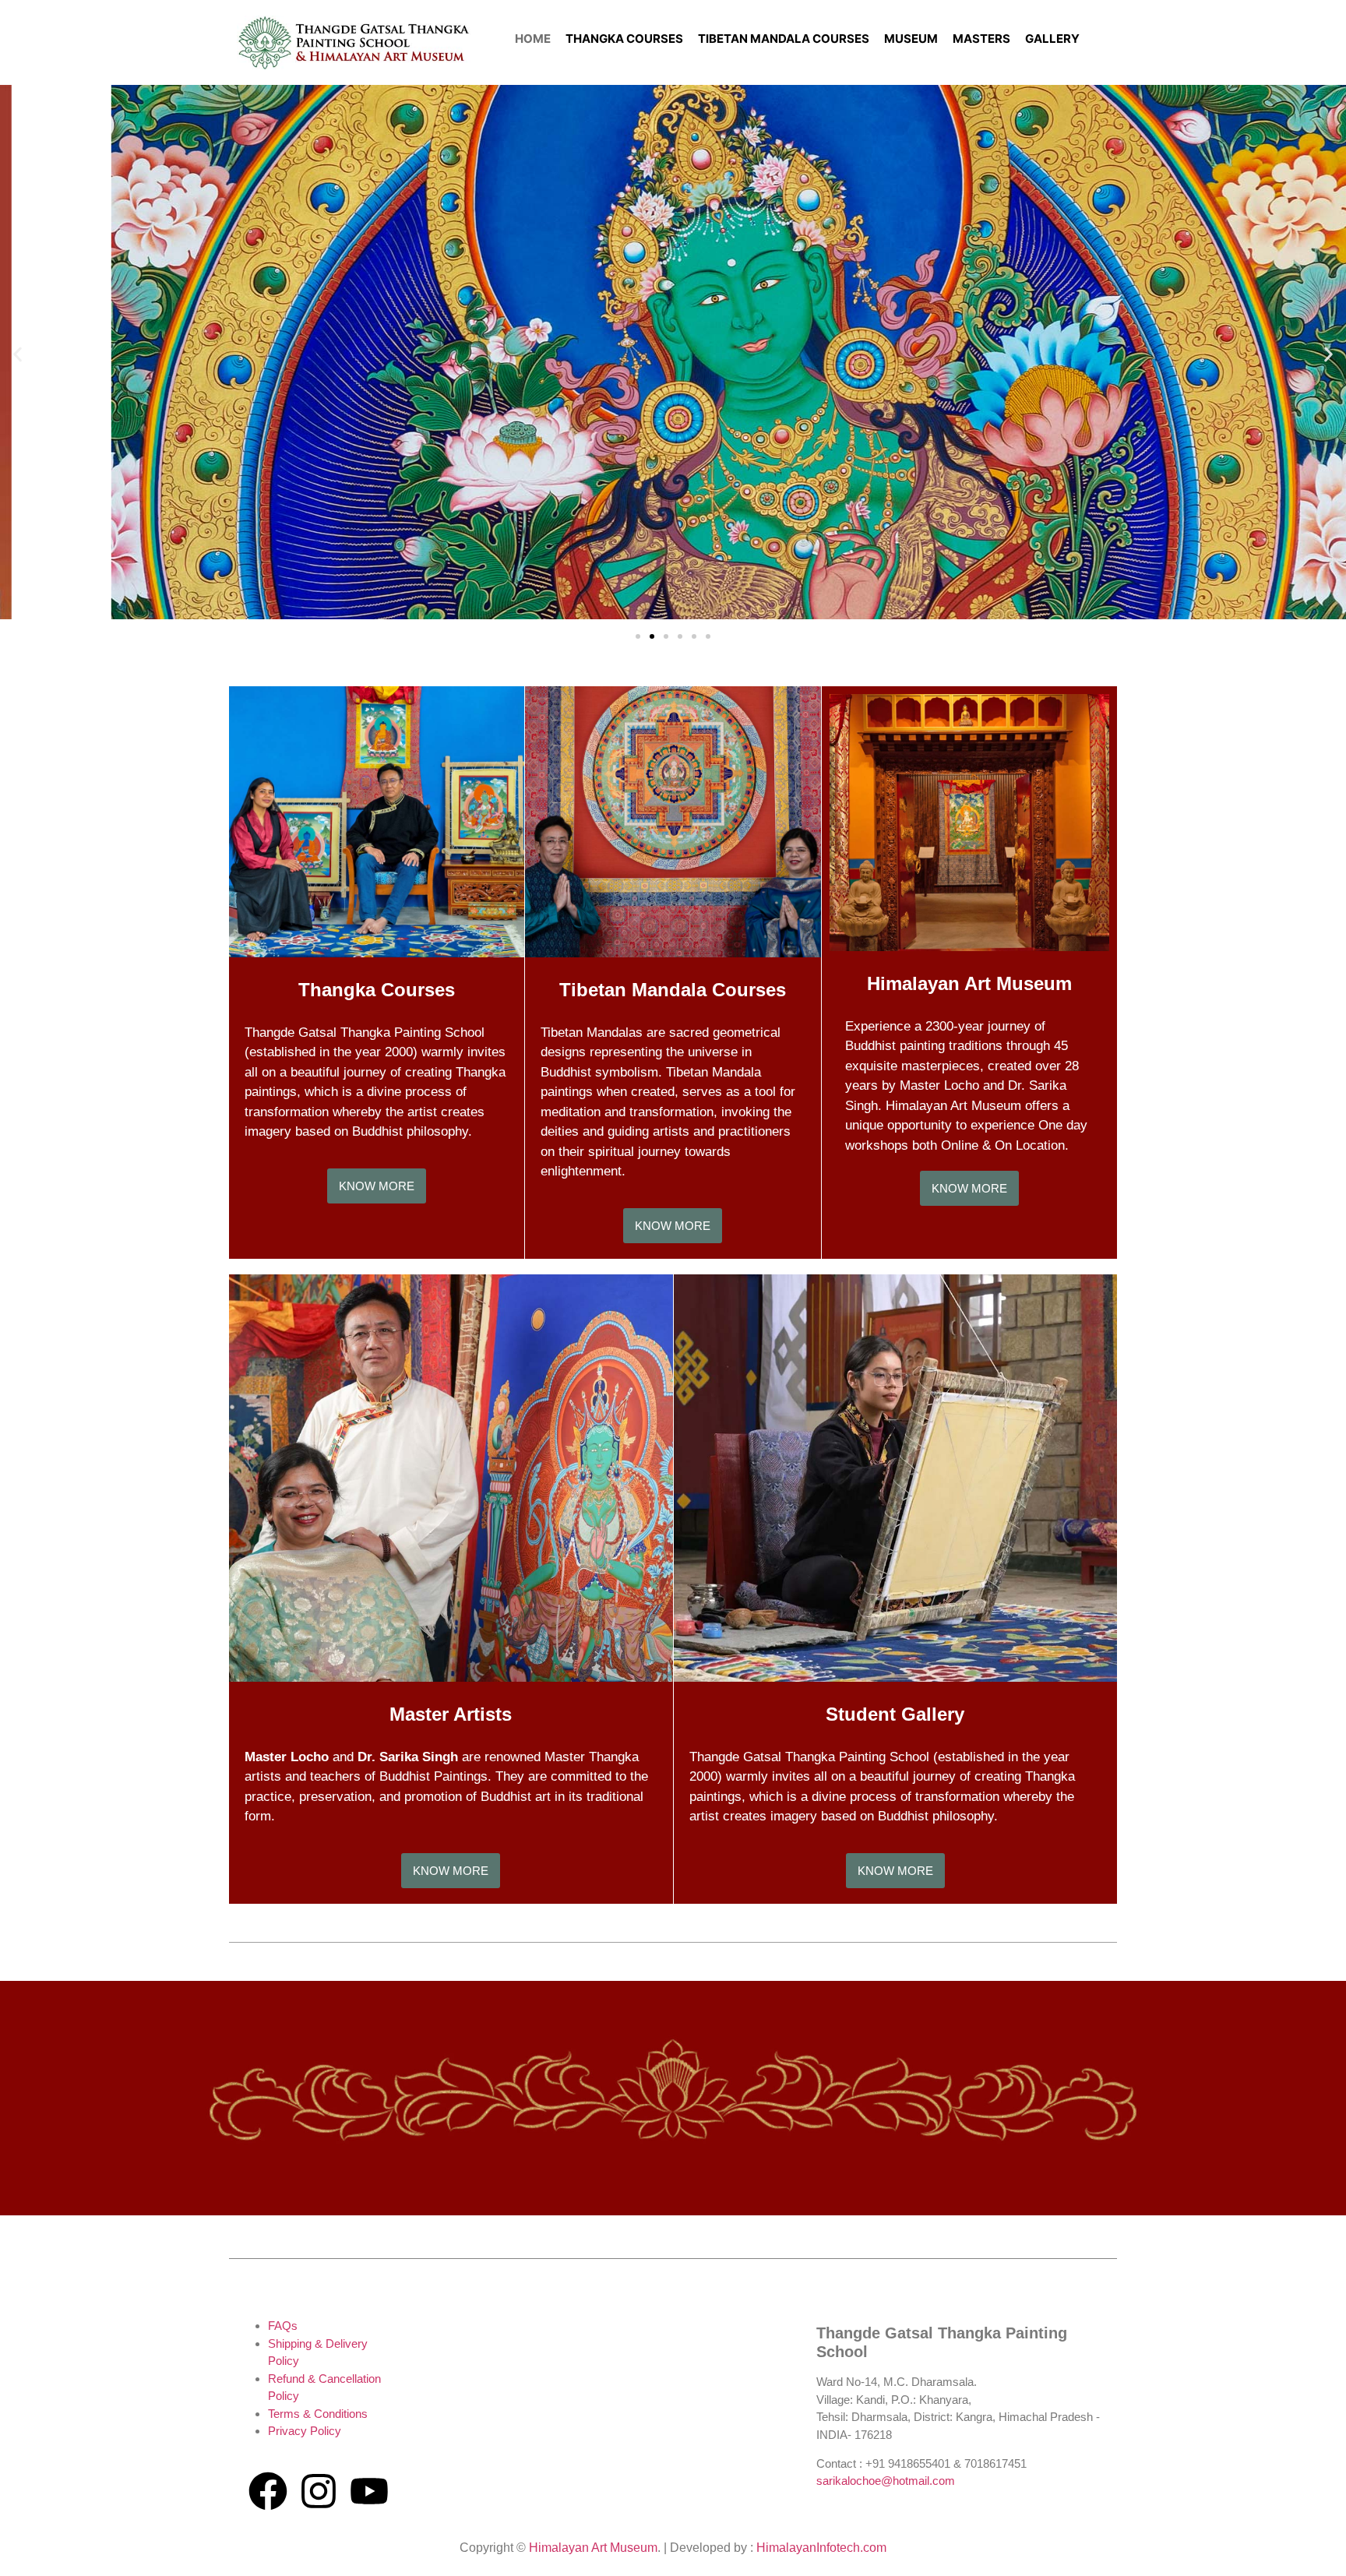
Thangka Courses (377, 990)
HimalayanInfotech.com (821, 2548)
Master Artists (451, 1714)
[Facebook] (268, 2491)
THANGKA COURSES (624, 39)
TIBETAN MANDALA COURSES (784, 39)
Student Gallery (895, 1714)
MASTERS (981, 39)
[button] (18, 354)
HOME (533, 39)
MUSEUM (911, 39)
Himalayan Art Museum (969, 983)
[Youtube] (369, 2491)
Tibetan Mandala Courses (673, 990)
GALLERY (1052, 39)
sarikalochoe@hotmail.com (886, 2481)
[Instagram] (319, 2491)
